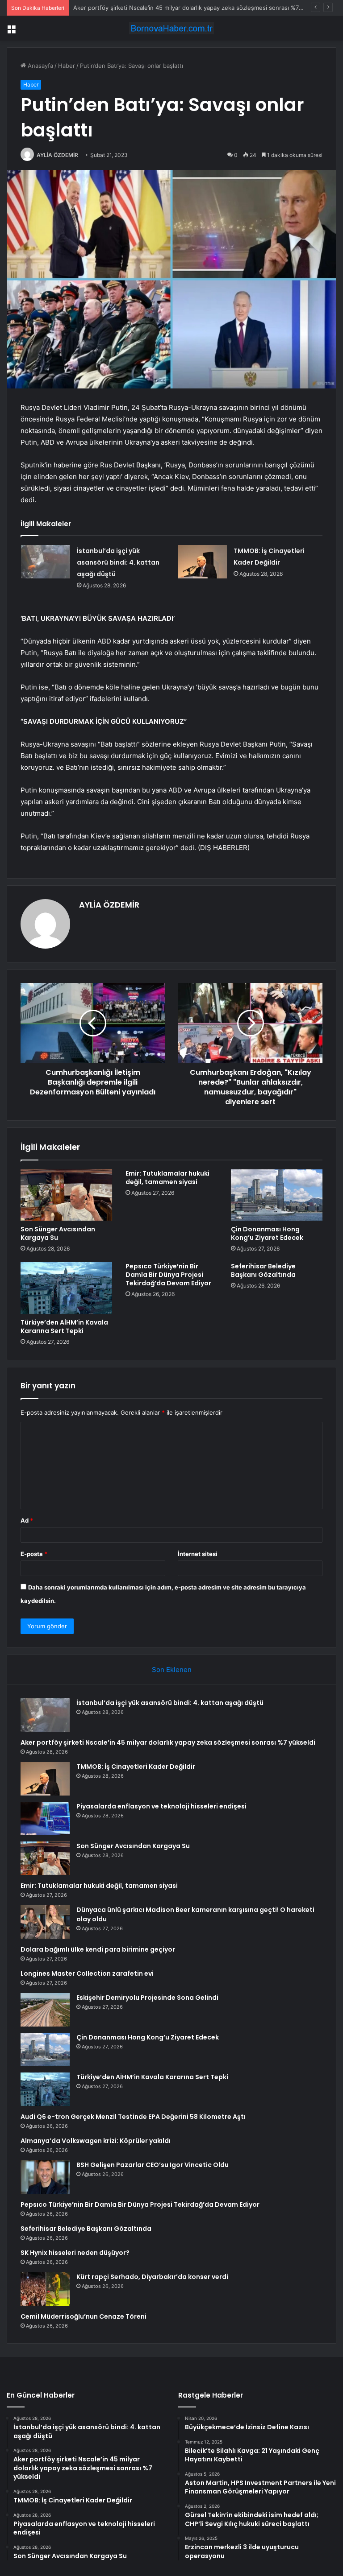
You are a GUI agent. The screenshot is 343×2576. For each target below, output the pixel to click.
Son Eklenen (172, 1670)
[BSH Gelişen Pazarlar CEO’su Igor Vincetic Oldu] (45, 2177)
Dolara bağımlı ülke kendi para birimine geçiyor (98, 1949)
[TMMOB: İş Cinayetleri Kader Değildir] (202, 562)
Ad (27, 1520)
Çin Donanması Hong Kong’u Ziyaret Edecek (267, 1233)
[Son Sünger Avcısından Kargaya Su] (66, 1195)
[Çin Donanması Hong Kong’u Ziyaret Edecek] (277, 1195)
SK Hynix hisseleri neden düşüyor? (75, 2253)
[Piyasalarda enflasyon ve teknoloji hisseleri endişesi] (45, 1818)
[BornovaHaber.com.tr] (171, 28)
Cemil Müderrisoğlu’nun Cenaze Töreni (84, 2316)
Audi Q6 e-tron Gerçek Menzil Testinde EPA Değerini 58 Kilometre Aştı (133, 2117)
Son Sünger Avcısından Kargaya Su (58, 1233)
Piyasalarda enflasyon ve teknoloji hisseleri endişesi (161, 1806)
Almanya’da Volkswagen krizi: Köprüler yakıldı (96, 2141)
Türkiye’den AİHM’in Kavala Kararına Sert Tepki (64, 1327)
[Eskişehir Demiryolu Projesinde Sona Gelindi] (45, 2010)
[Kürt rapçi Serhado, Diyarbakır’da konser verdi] (45, 2289)
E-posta (34, 1554)
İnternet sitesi (198, 1554)
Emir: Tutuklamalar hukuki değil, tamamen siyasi (167, 1178)
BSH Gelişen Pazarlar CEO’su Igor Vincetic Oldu (153, 2165)
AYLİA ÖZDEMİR (57, 155)
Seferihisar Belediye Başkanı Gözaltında (263, 1270)
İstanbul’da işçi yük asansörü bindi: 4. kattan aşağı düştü (118, 562)
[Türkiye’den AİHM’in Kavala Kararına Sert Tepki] (66, 1288)
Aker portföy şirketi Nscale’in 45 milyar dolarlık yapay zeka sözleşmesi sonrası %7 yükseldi (168, 1742)
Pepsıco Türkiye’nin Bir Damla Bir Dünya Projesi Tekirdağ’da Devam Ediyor (168, 1275)
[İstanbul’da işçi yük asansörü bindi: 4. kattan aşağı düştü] (46, 562)
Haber (67, 66)
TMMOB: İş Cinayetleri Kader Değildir (124, 8)
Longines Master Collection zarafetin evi (87, 1973)
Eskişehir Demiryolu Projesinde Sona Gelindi (147, 1998)
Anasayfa (40, 66)
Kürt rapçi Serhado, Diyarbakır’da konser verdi (152, 2277)
